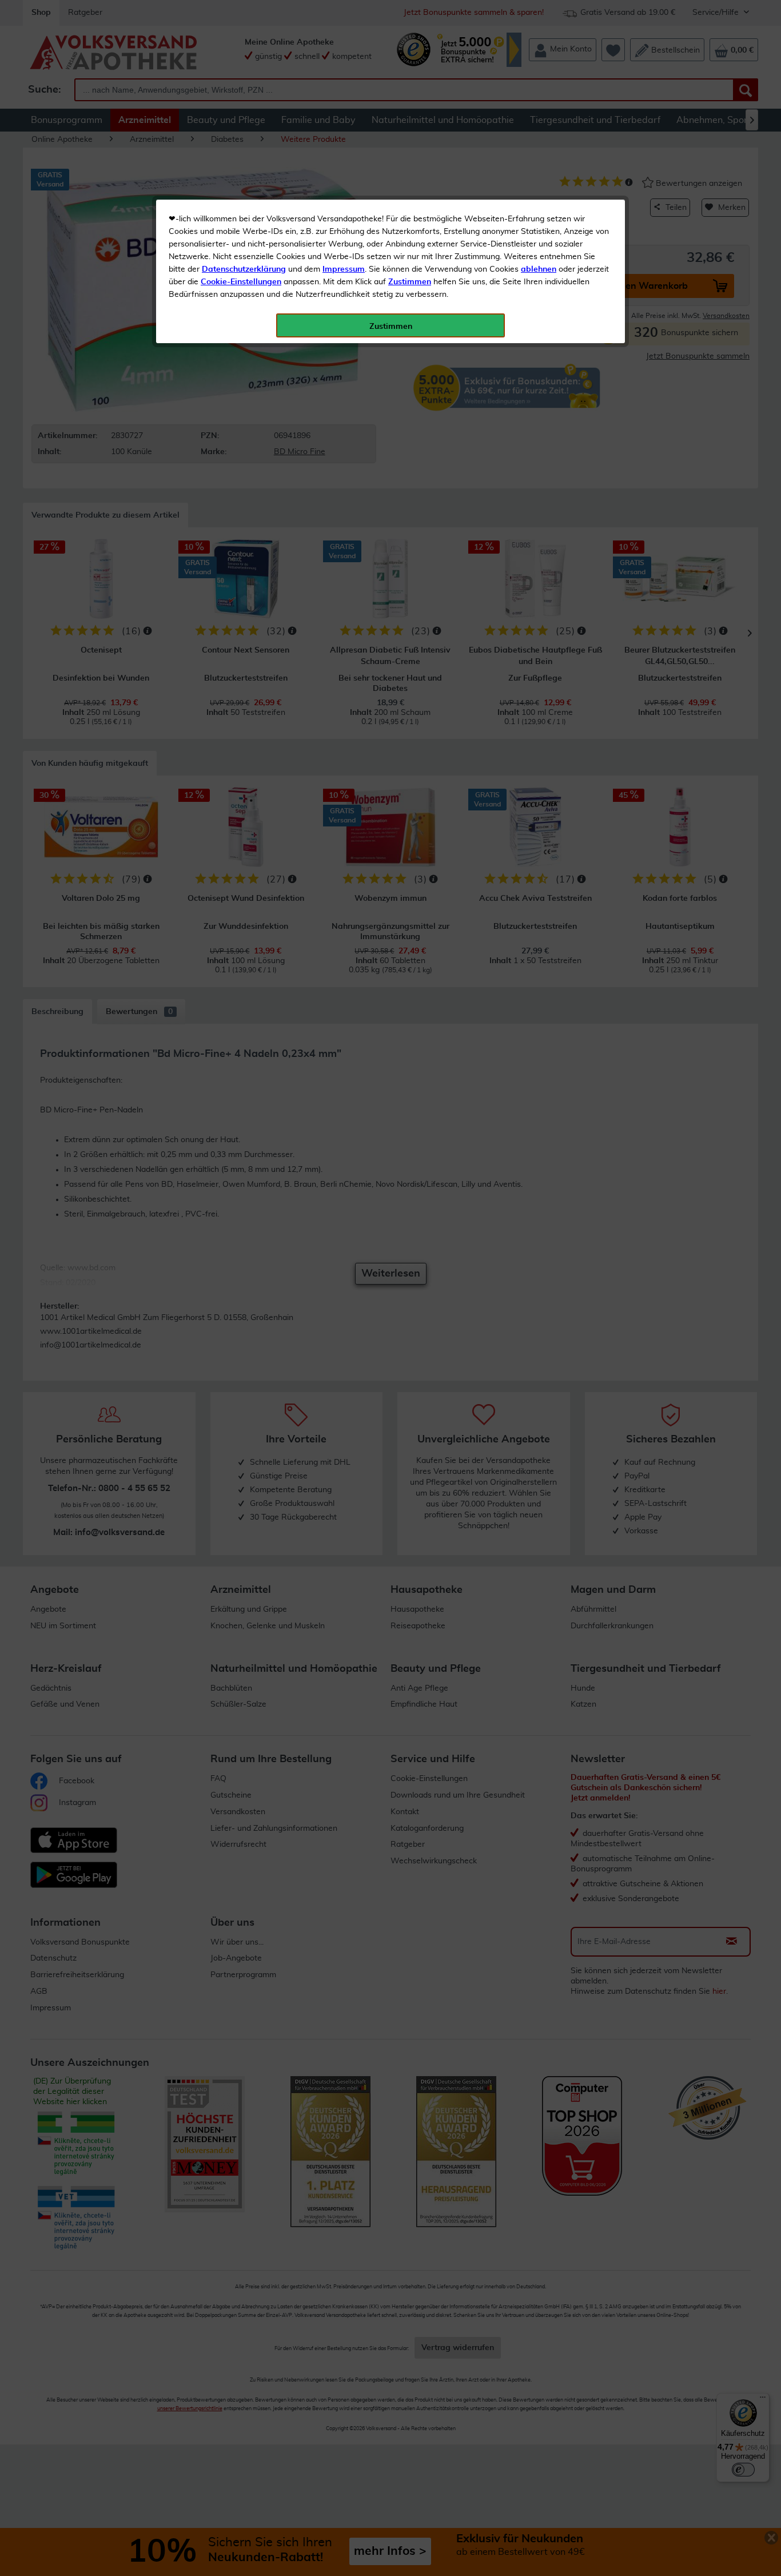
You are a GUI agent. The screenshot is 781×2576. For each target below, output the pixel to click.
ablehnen (539, 269)
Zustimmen (410, 282)
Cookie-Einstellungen (241, 282)
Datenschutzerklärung (244, 269)
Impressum (344, 269)
